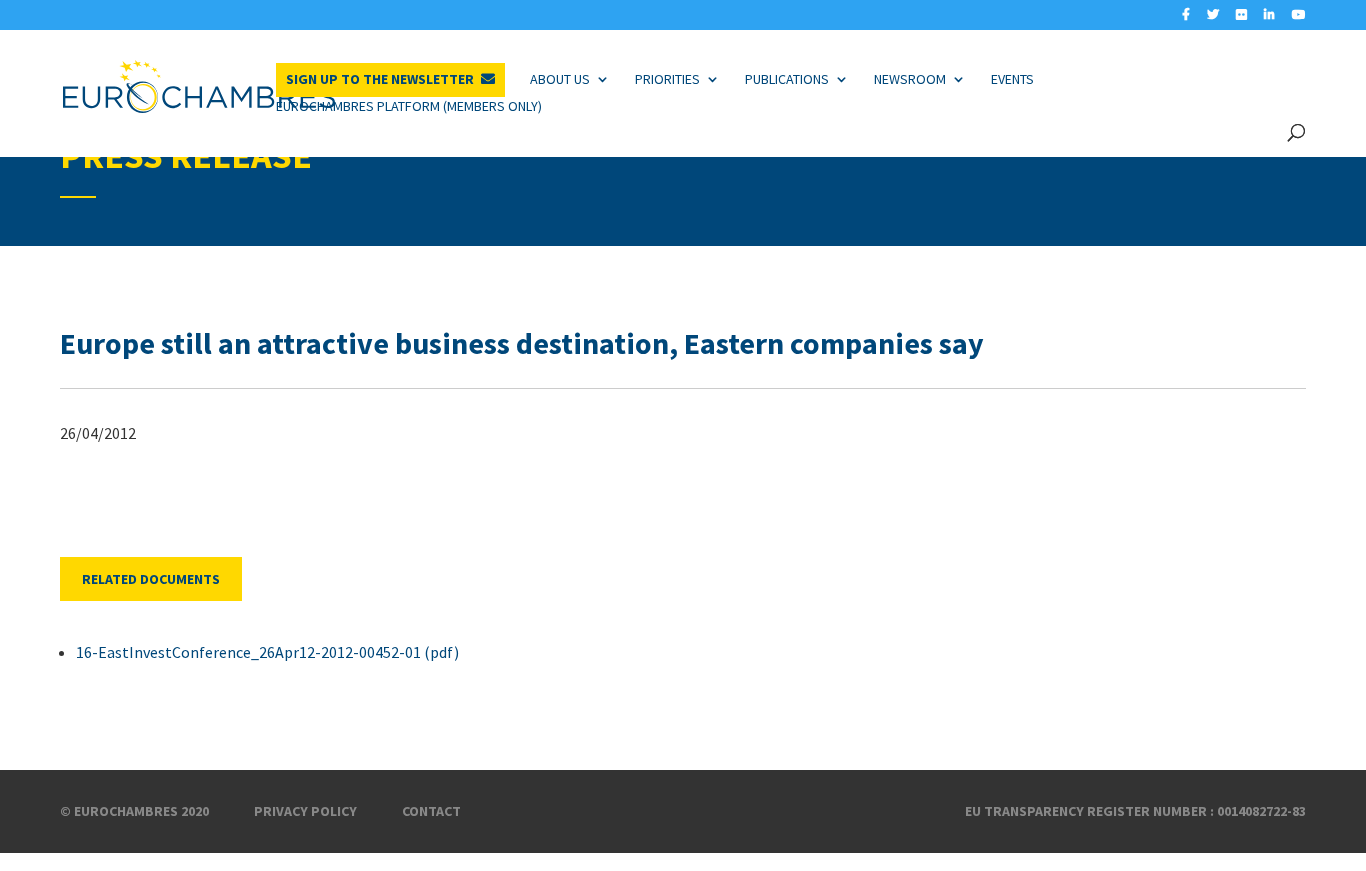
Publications (787, 79)
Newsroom (910, 79)
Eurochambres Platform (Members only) (409, 106)
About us (560, 79)
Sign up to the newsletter (380, 79)
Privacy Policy (305, 811)
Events (1012, 79)
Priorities (667, 79)
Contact (431, 811)
